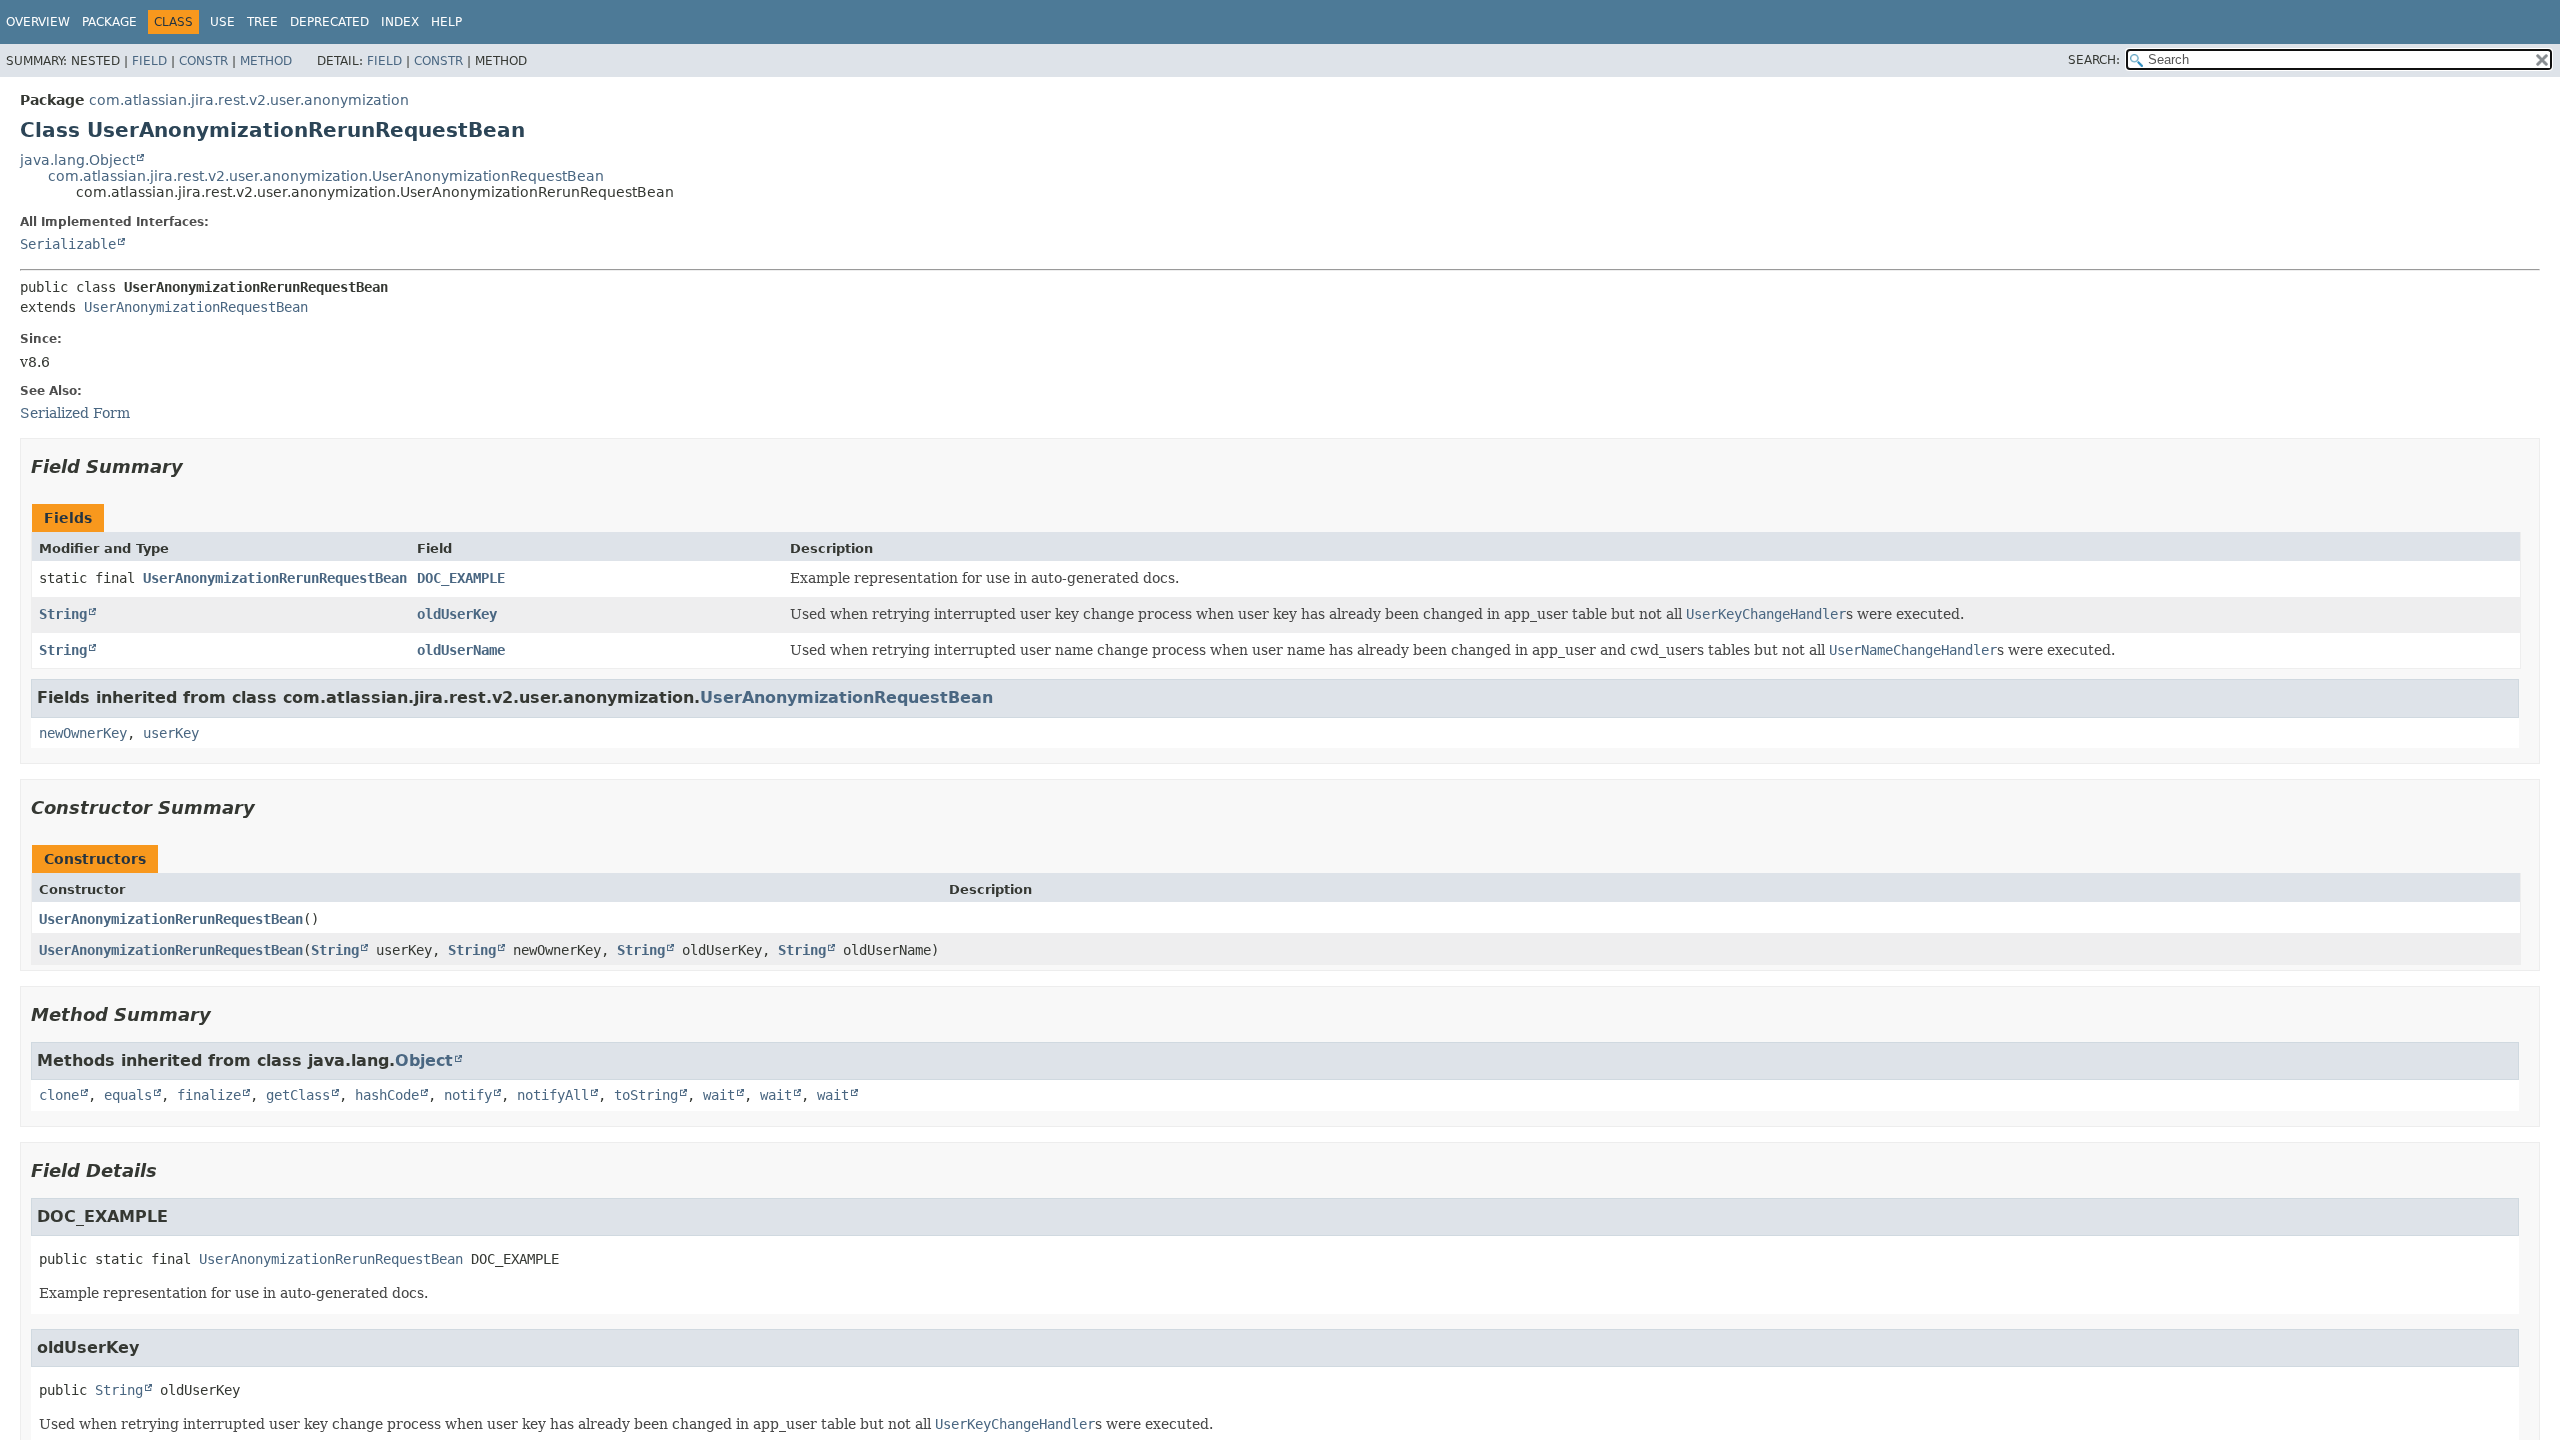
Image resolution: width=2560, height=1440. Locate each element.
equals (128, 1095)
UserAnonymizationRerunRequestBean (275, 578)
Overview (38, 22)
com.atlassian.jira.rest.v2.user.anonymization (249, 100)
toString (646, 1095)
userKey (171, 733)
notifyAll (553, 1095)
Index (400, 22)
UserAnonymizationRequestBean (196, 307)
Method (266, 61)
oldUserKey (457, 614)
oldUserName (461, 650)
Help (446, 22)
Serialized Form (75, 413)
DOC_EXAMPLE (461, 578)
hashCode (387, 1095)
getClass (298, 1095)
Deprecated (329, 22)
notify (468, 1095)
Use (222, 22)
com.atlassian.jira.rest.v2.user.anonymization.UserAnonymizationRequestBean (326, 176)
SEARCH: (2094, 60)
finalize (209, 1095)
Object (424, 1060)
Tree (262, 22)
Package (109, 22)
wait (719, 1095)
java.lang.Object (77, 160)
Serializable (68, 244)
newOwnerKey (83, 733)
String (63, 614)
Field (149, 61)
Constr (203, 61)
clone (59, 1095)
